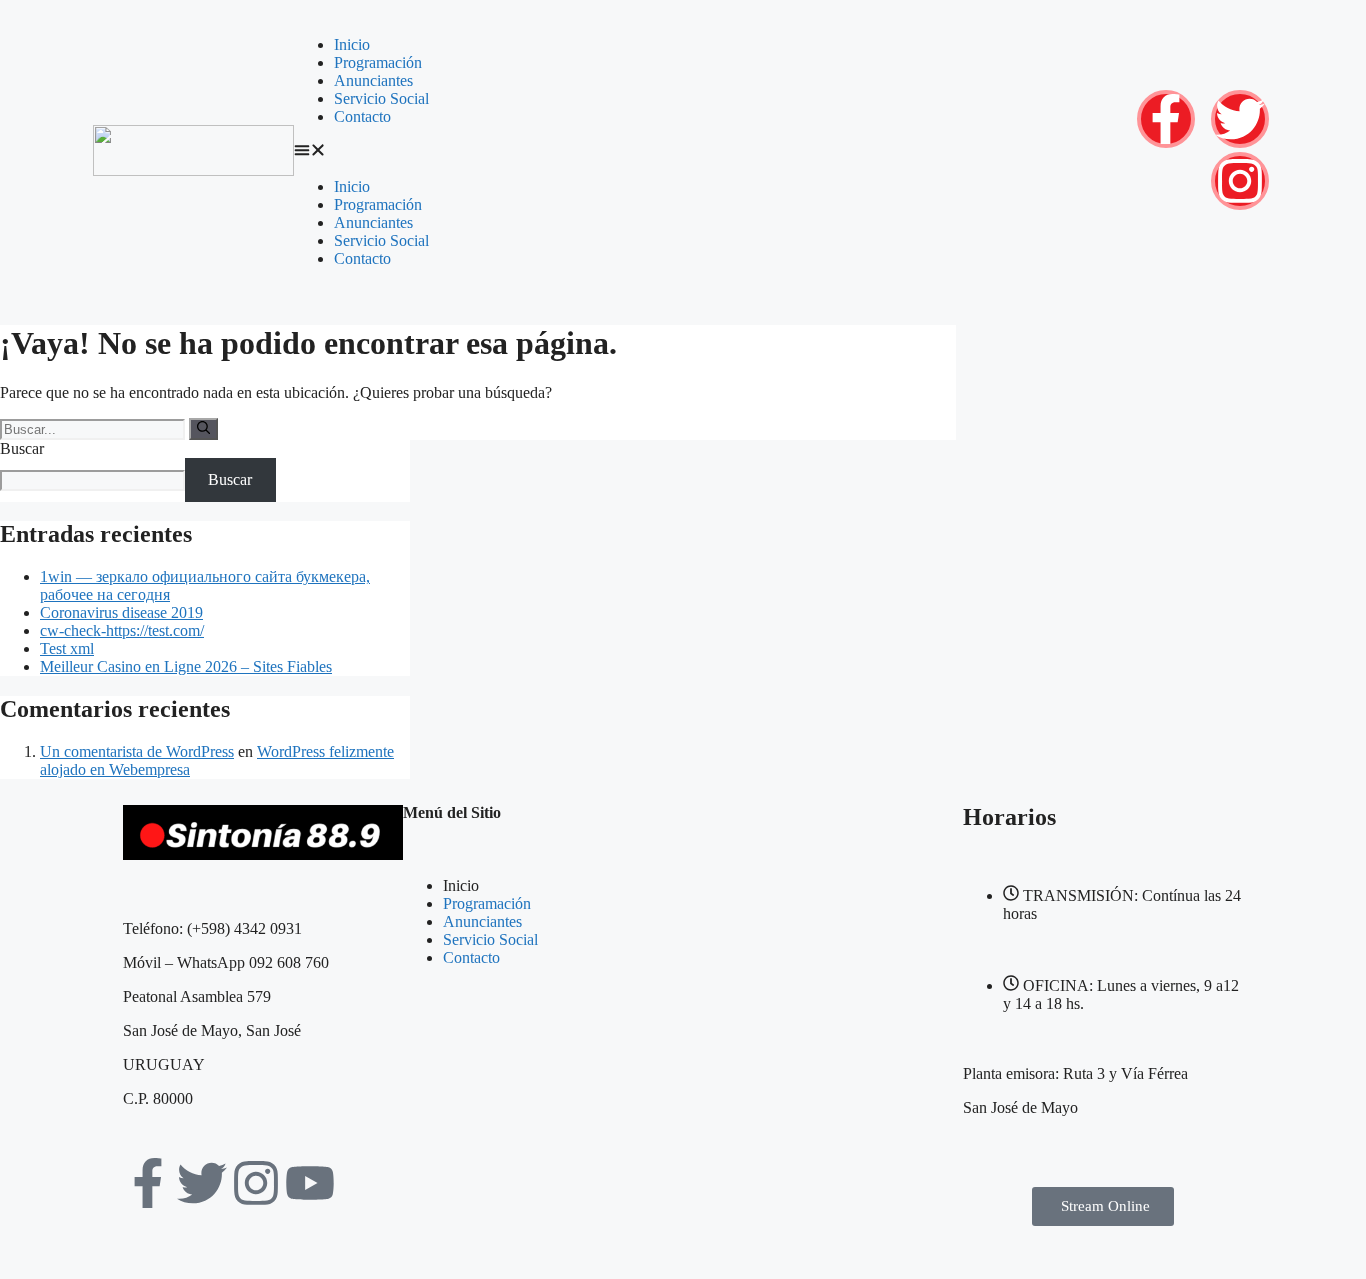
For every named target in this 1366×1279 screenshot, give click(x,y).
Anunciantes (373, 80)
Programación (378, 62)
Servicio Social (381, 98)
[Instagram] (1240, 181)
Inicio (352, 44)
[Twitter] (1240, 119)
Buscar (22, 448)
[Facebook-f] (1166, 119)
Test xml (67, 648)
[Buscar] (203, 429)
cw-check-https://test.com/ (122, 630)
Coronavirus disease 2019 (121, 612)
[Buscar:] (94, 428)
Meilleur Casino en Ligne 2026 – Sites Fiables (186, 666)
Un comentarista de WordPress (137, 751)
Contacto (362, 116)
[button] (699, 152)
